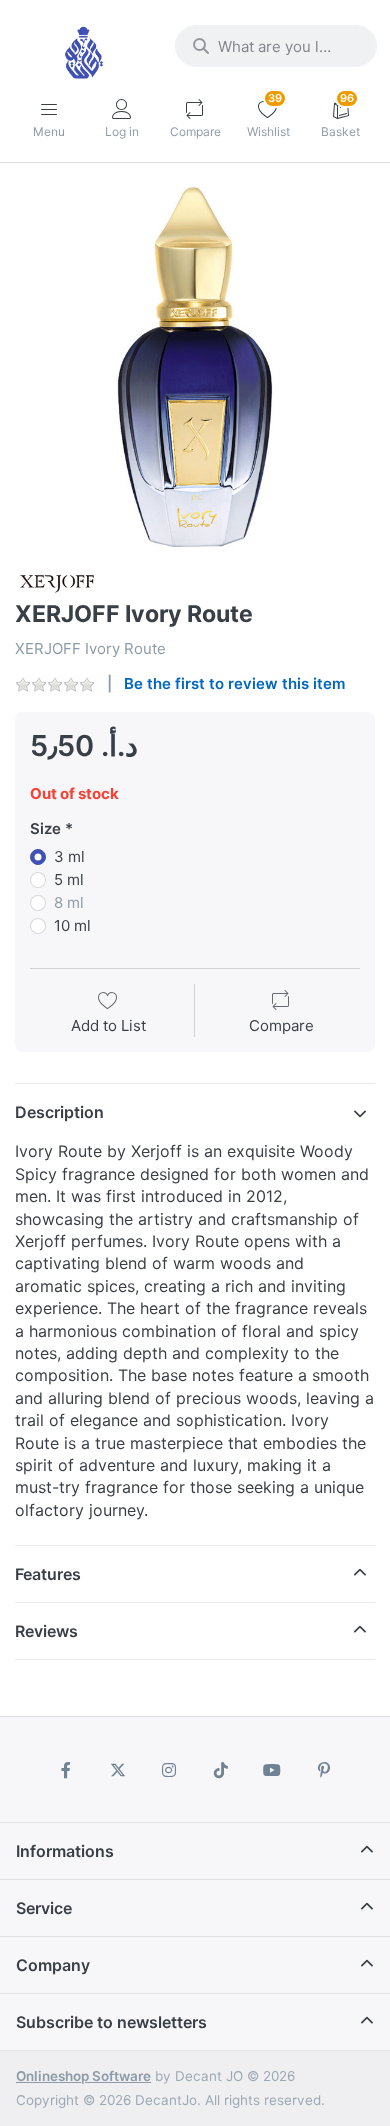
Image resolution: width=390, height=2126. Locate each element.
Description (59, 1112)
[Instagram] (169, 1770)
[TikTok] (221, 1770)
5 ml (69, 879)
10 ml (72, 925)
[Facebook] (66, 1770)
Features (48, 1574)
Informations (65, 1851)
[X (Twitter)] (118, 1770)
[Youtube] (273, 1770)
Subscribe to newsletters (111, 2022)
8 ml (69, 902)
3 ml (69, 856)
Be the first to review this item (234, 683)
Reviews (46, 1631)
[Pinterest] (324, 1770)
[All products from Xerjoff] (56, 581)
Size (45, 828)
